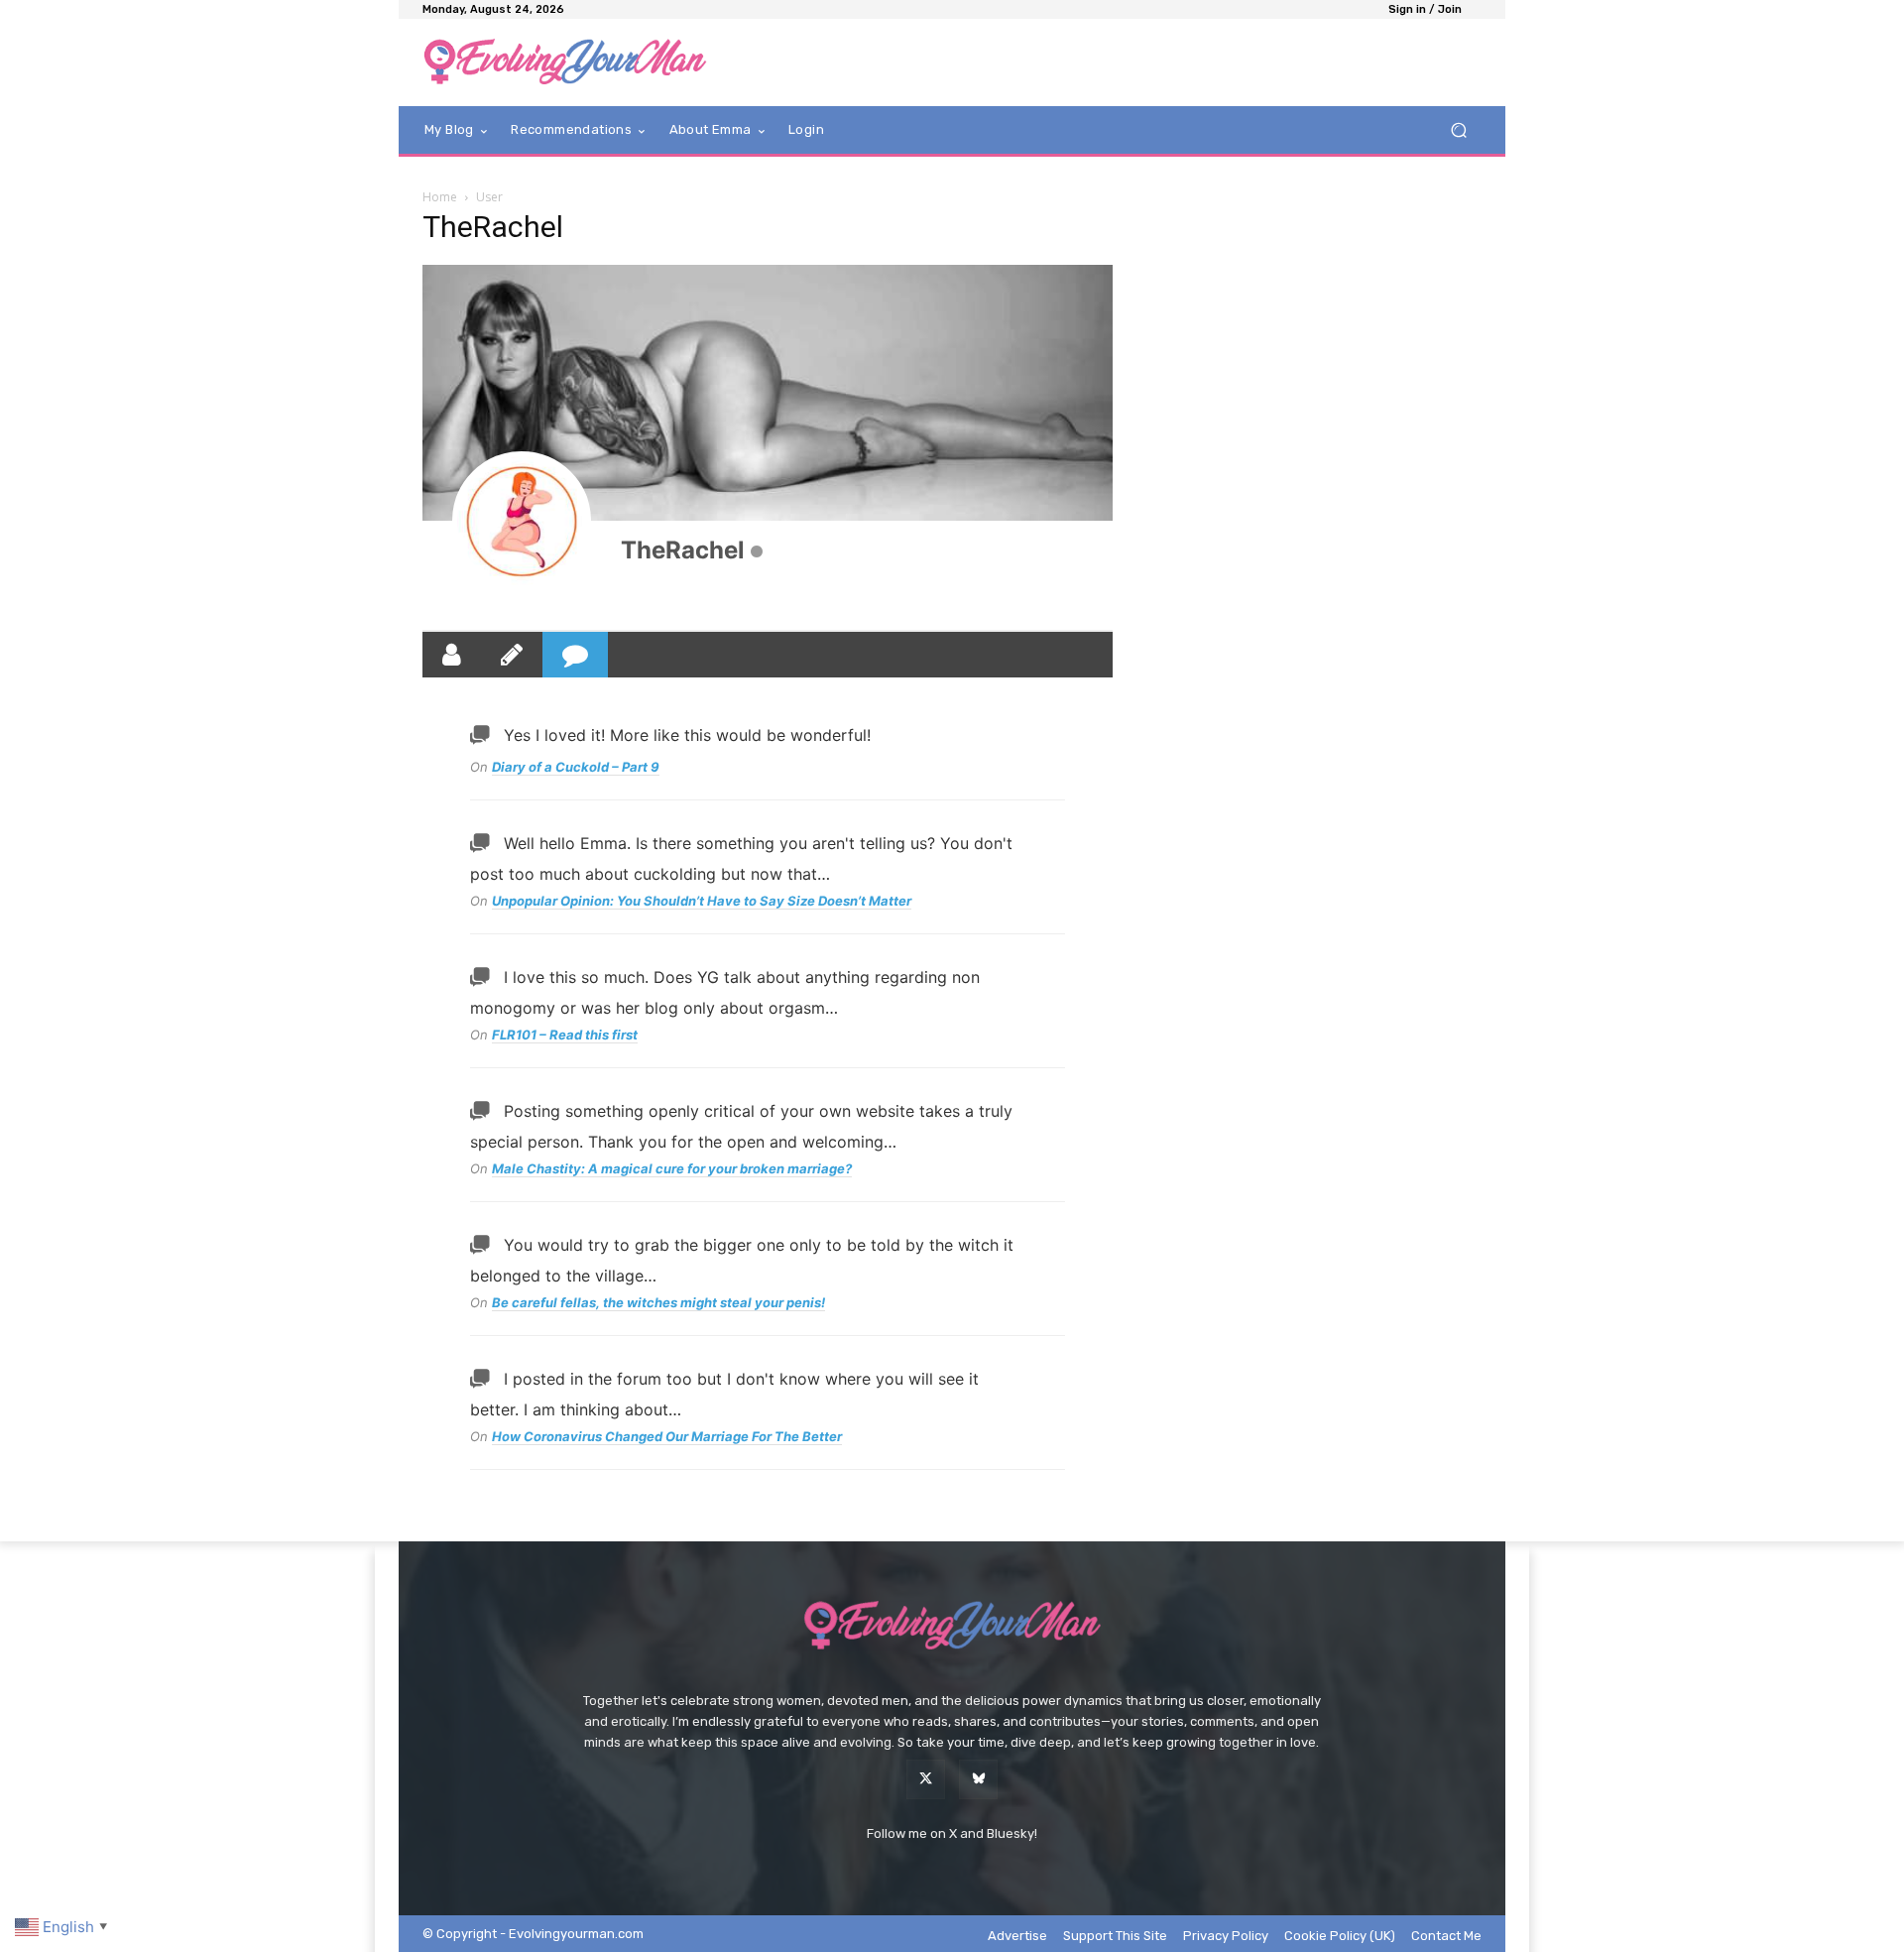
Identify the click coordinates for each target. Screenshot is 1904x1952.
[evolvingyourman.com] (565, 62)
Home (440, 197)
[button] (1458, 130)
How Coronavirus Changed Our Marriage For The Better (667, 1436)
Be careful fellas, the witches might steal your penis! (658, 1302)
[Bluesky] (978, 1779)
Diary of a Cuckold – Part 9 (576, 767)
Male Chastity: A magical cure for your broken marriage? (672, 1168)
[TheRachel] (522, 521)
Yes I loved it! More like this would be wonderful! (687, 735)
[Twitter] (926, 1779)
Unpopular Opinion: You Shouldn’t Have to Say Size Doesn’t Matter (702, 901)
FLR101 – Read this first (565, 1035)
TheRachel (683, 550)
